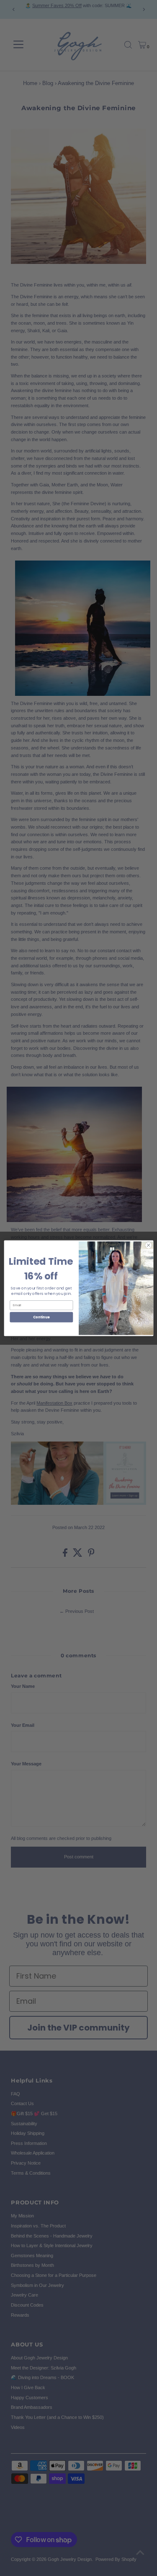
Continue (41, 1317)
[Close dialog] (148, 1245)
